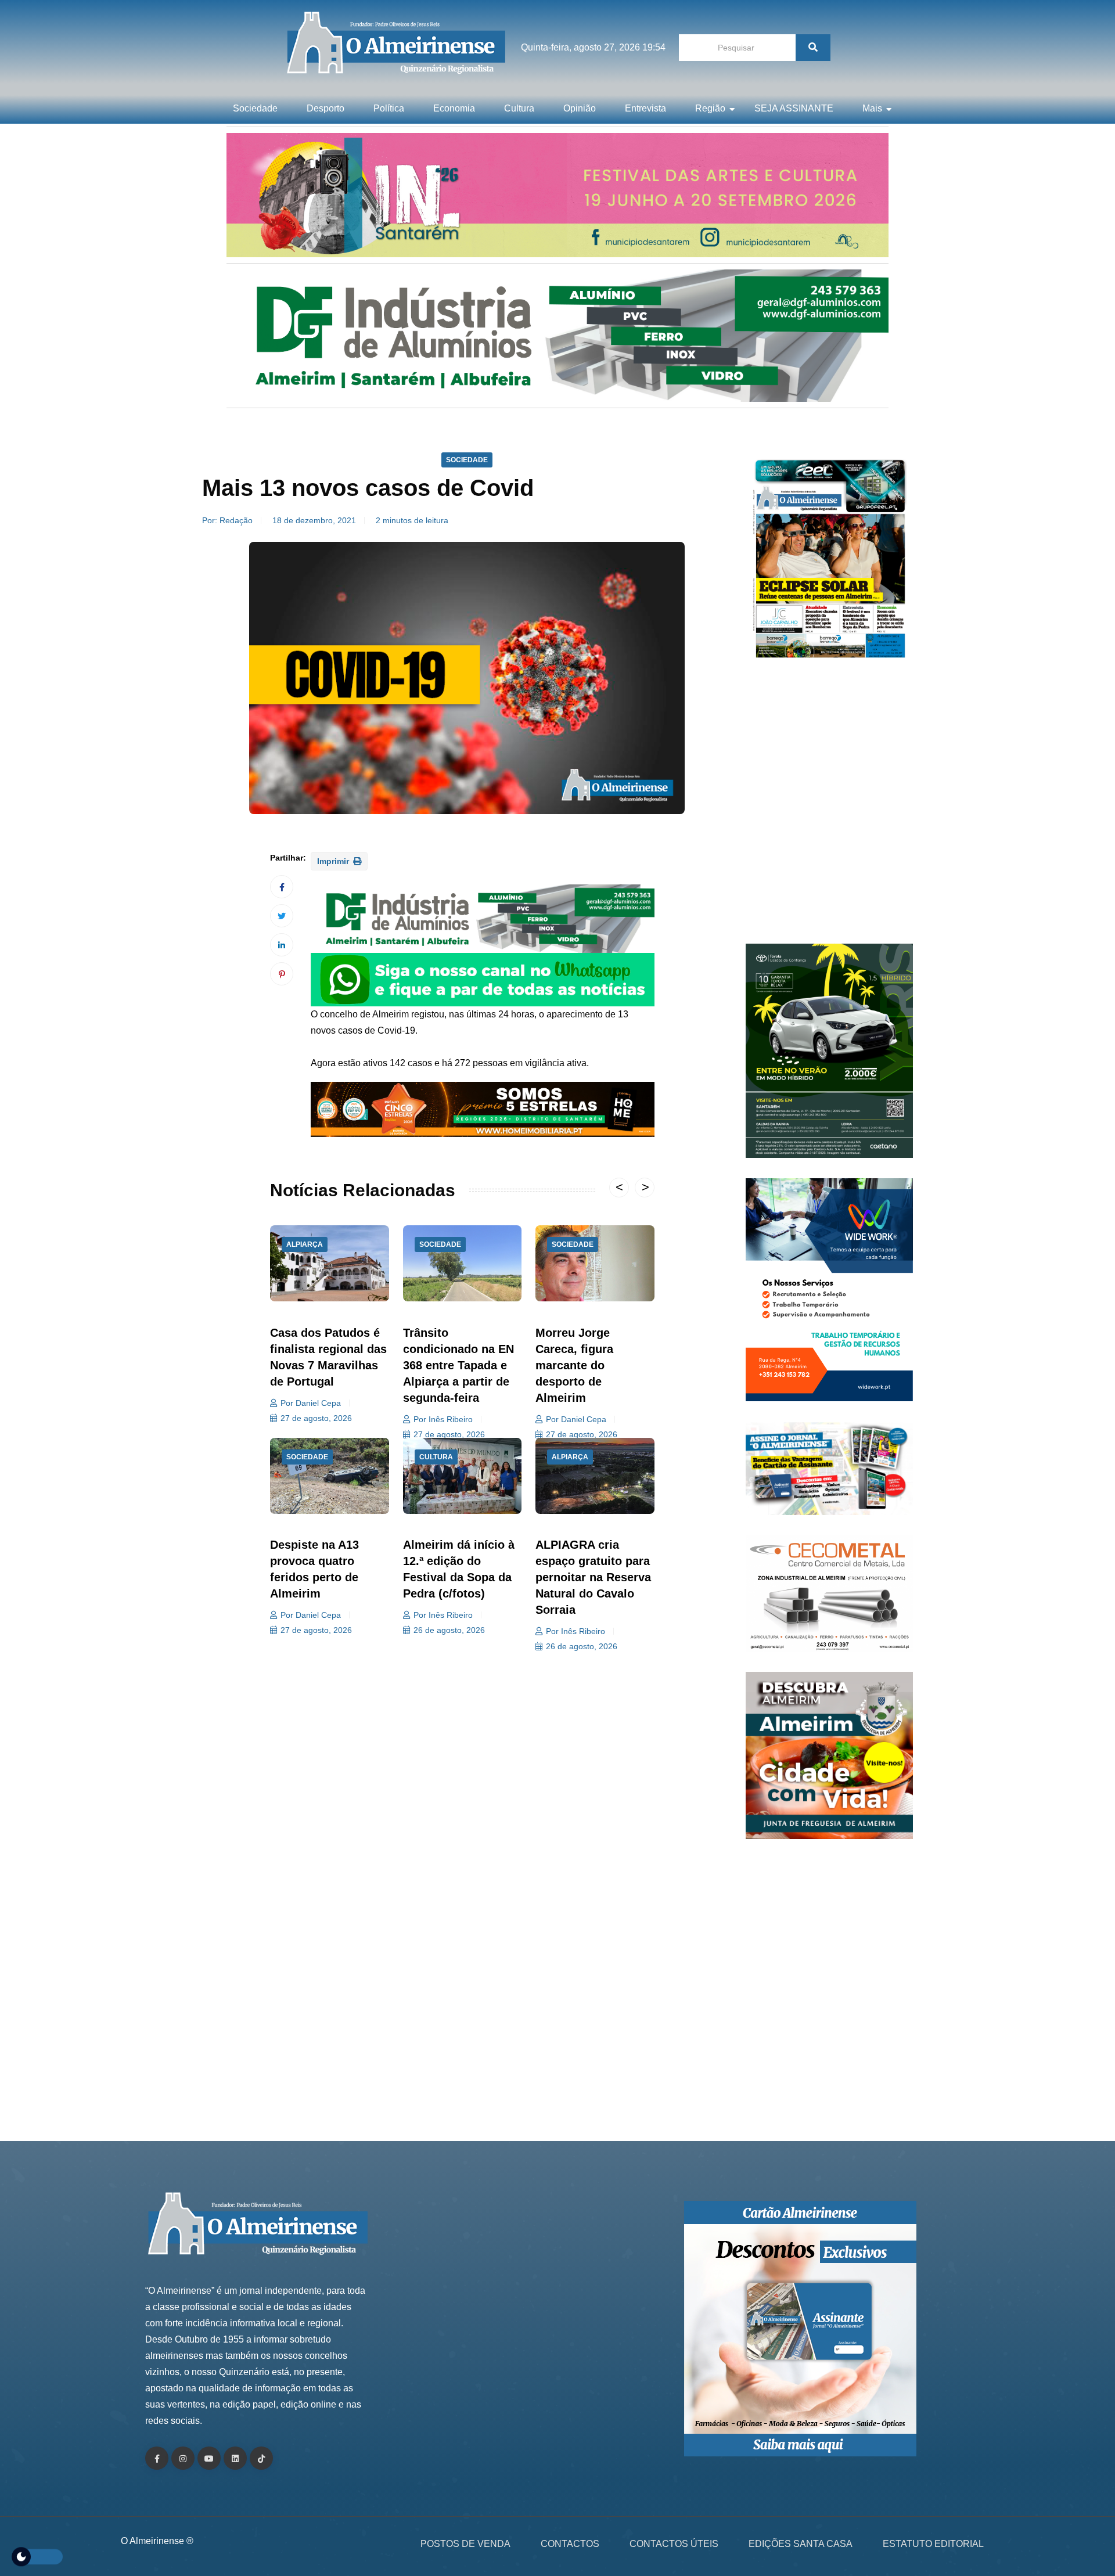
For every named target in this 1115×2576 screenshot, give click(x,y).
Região (710, 108)
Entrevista (645, 108)
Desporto (325, 108)
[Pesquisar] (813, 48)
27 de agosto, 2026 (316, 1418)
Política (389, 108)
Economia (454, 108)
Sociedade (255, 108)
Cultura (519, 108)
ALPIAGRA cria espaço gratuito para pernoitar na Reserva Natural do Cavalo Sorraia (593, 1577)
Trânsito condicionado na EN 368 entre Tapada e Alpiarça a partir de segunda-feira (458, 1365)
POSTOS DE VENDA (465, 2544)
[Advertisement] (829, 807)
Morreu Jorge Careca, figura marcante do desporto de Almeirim (574, 1365)
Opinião (580, 108)
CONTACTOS (570, 2544)
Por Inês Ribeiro (443, 1419)
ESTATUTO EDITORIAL (933, 2544)
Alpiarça (305, 1244)
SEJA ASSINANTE (794, 108)
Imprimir (334, 861)
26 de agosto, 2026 (449, 1630)
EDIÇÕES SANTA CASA (801, 2544)
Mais (872, 108)
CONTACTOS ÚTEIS (674, 2544)
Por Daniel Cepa (311, 1403)
